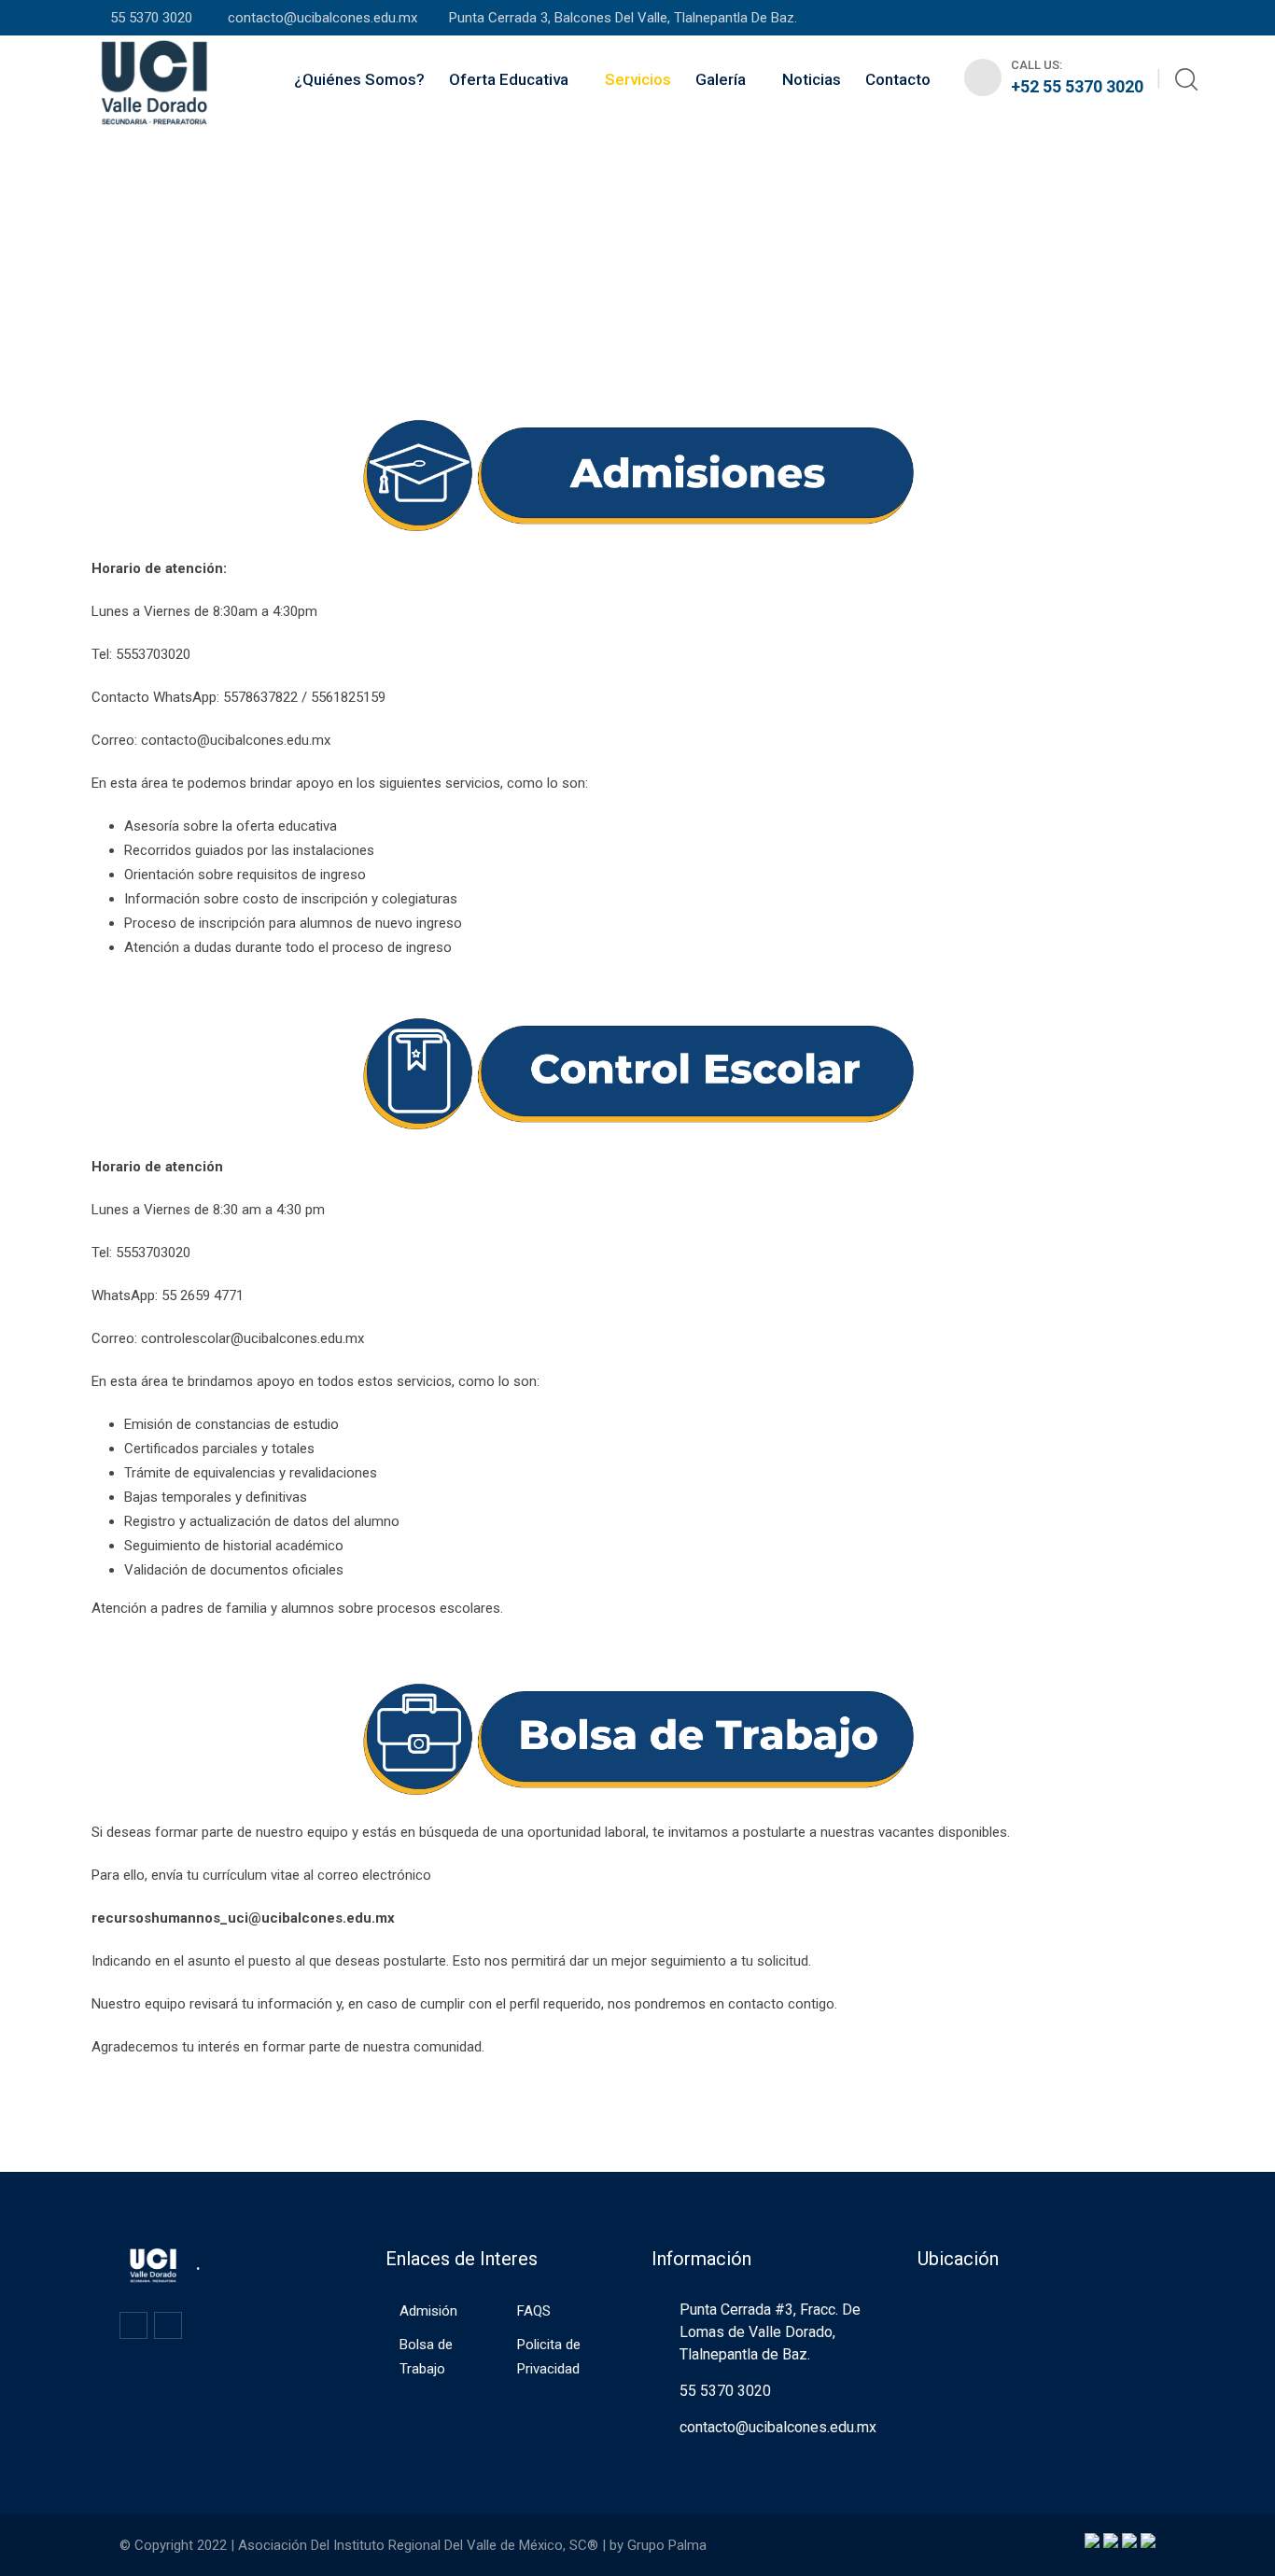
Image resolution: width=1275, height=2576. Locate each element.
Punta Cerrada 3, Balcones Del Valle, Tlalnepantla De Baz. (623, 18)
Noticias (812, 79)
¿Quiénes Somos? (359, 79)
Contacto (898, 79)
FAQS (534, 2311)
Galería (721, 79)
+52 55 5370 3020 (1077, 86)
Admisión (428, 2311)
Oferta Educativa (509, 79)
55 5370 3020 (153, 18)
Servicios (638, 79)
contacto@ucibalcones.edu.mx (321, 18)
